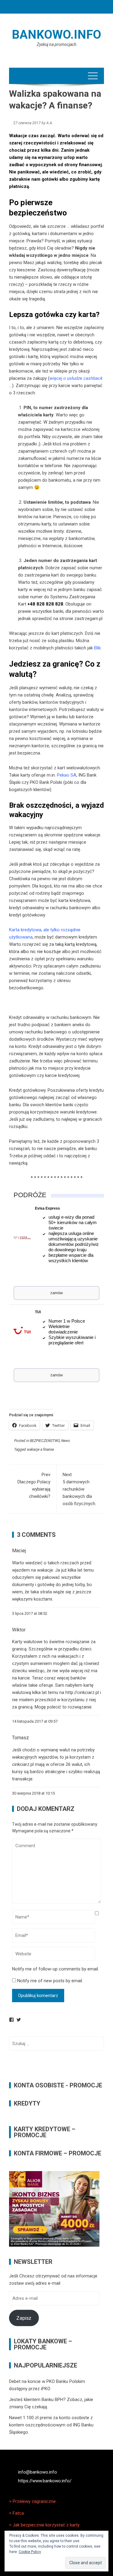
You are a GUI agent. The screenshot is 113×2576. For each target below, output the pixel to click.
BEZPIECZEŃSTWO (45, 1441)
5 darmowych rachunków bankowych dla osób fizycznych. (79, 1489)
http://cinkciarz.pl (82, 1692)
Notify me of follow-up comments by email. (55, 1969)
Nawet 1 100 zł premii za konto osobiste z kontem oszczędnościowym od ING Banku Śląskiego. (51, 2425)
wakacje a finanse (40, 1450)
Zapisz (24, 2318)
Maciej (19, 1551)
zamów (56, 1293)
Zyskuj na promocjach (56, 44)
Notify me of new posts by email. (50, 1981)
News (66, 1441)
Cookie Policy (30, 2552)
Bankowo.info (56, 35)
